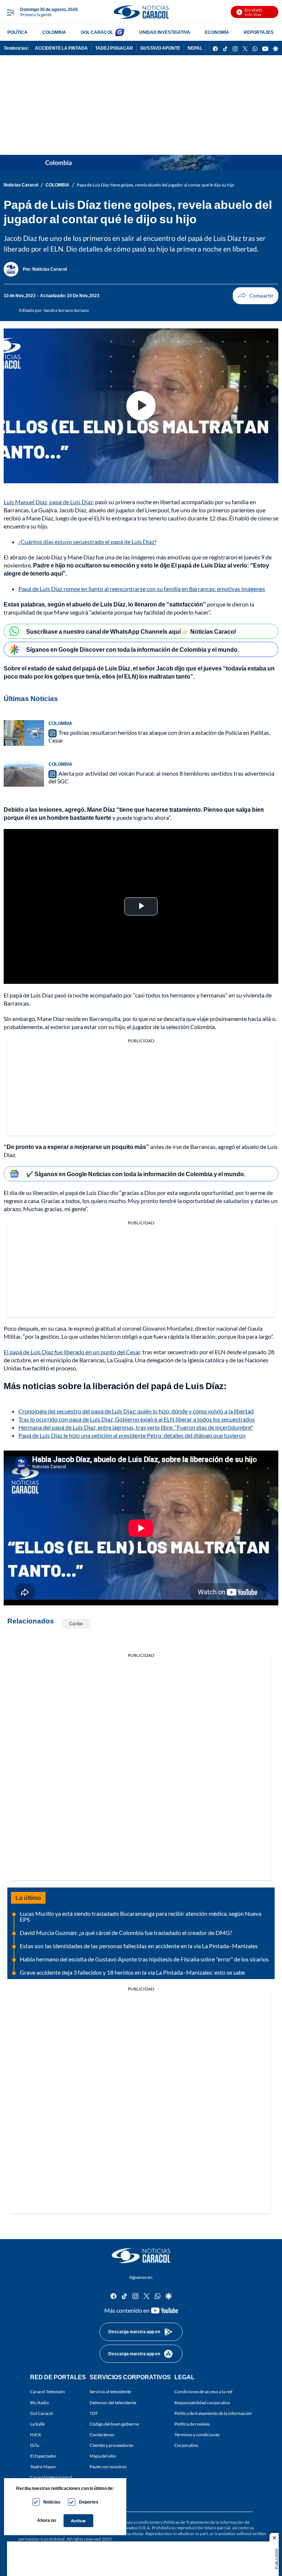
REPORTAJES (259, 32)
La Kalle (37, 2424)
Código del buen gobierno (114, 2424)
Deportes (89, 2502)
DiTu (35, 2445)
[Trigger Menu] (10, 12)
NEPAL (195, 48)
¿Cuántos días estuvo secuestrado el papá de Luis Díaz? (87, 542)
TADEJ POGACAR (114, 48)
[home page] (141, 12)
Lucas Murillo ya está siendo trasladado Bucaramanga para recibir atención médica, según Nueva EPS (141, 1916)
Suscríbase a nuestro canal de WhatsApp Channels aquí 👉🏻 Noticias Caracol (131, 631)
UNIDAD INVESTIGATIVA (165, 32)
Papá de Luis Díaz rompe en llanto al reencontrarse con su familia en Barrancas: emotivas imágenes (142, 589)
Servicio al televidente (110, 2392)
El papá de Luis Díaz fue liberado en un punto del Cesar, (73, 1352)
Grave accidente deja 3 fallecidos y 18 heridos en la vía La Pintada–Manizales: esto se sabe (132, 1972)
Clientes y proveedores (111, 2445)
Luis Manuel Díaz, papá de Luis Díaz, (49, 502)
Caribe (76, 1624)
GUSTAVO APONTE (160, 48)
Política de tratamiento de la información (213, 2413)
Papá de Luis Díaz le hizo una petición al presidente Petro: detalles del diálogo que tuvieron (132, 1435)
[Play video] (141, 406)
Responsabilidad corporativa (202, 2403)
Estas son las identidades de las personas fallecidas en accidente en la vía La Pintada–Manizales (139, 1946)
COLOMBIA (54, 32)
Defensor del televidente (113, 2403)
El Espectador (43, 2456)
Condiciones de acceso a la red (203, 2392)
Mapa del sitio (103, 2456)
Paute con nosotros (108, 2467)
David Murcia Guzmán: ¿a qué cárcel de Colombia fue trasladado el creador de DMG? (126, 1933)
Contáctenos (102, 2435)
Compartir (256, 296)
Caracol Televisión (48, 2392)
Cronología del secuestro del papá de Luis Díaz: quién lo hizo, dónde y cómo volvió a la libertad (136, 1411)
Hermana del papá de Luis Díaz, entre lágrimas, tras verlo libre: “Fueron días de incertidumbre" (136, 1427)
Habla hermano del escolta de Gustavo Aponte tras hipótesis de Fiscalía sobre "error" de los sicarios (144, 1959)
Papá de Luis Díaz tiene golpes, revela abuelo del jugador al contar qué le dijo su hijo (156, 185)
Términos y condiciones (197, 2435)
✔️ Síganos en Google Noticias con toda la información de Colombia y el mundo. (136, 1174)
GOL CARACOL (97, 32)
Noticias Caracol (21, 185)
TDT (94, 2413)
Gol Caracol (41, 2413)
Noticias (52, 2502)
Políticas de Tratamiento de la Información (204, 2522)
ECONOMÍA (217, 32)
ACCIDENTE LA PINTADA (61, 48)
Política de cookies (192, 2424)
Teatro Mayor (43, 2467)
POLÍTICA (17, 32)
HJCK (36, 2435)
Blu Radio (39, 2403)
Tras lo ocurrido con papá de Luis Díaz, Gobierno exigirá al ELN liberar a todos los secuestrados (137, 1419)
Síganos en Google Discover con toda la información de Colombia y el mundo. (133, 649)
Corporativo (186, 2445)
